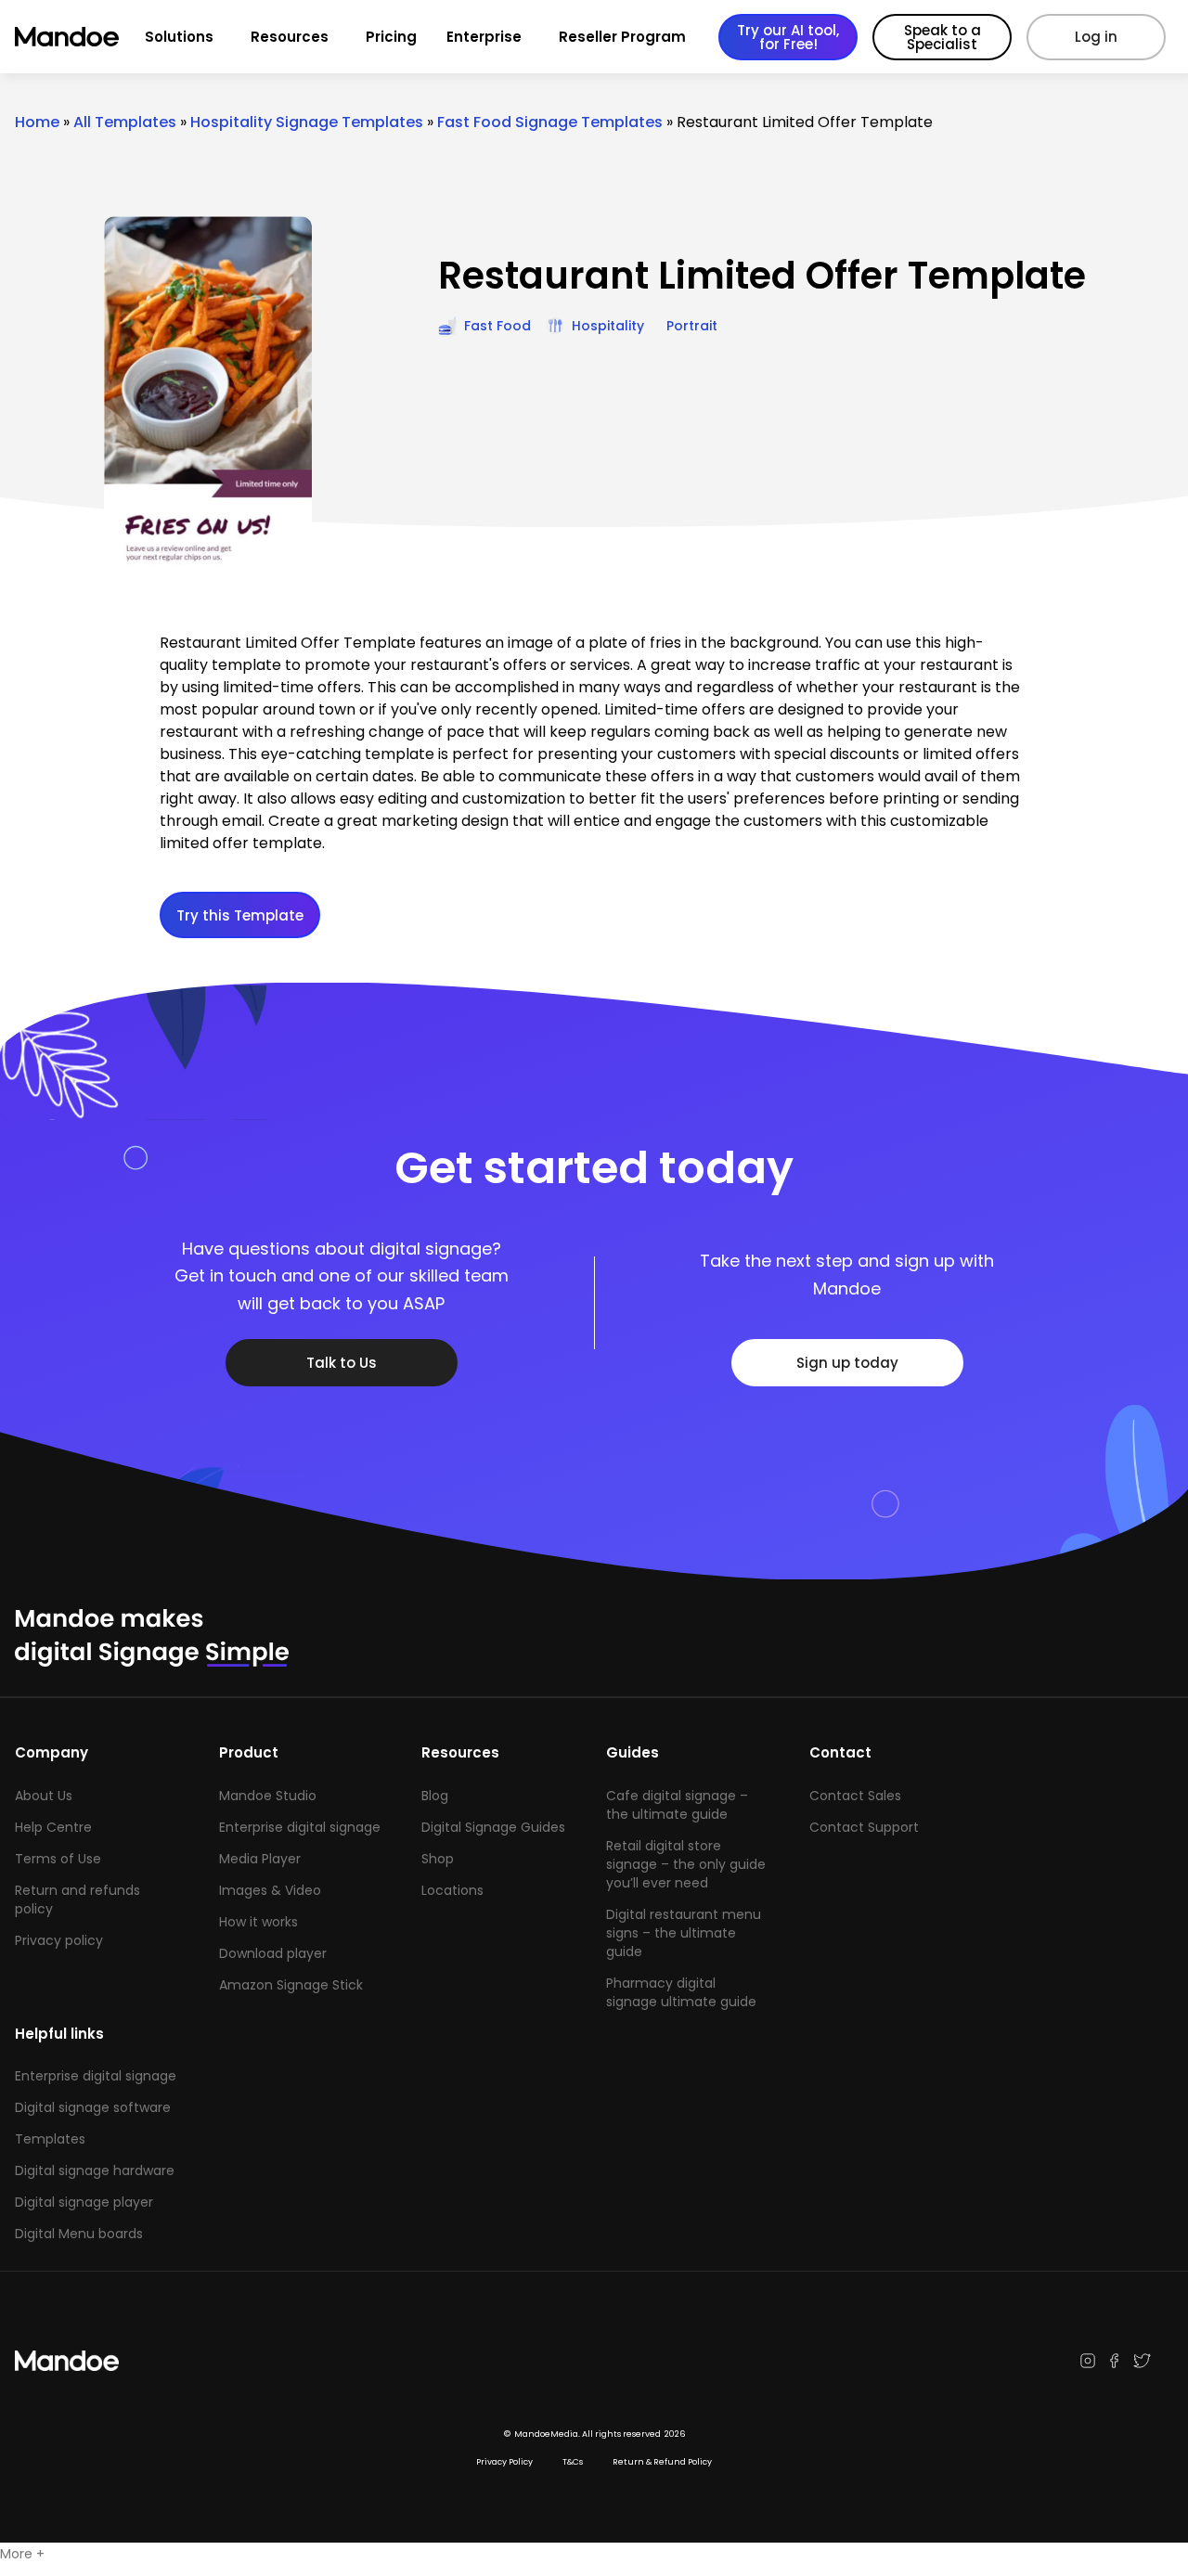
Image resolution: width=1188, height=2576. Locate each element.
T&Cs (573, 2462)
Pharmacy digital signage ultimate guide (681, 1992)
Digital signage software (93, 2107)
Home (37, 122)
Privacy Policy (504, 2462)
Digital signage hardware (95, 2170)
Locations (452, 1890)
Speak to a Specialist (943, 37)
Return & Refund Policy (662, 2462)
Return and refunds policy (77, 1900)
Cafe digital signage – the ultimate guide (677, 1805)
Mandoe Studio (268, 1796)
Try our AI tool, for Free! (788, 37)
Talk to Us (342, 1363)
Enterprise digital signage (300, 1827)
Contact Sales (855, 1796)
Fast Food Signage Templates (550, 122)
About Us (44, 1796)
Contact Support (864, 1827)
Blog (435, 1796)
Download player (273, 1953)
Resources (290, 37)
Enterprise (484, 37)
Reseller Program (622, 37)
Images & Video (270, 1890)
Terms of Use (58, 1859)
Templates (50, 2139)
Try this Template (240, 915)
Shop (438, 1859)
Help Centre (53, 1827)
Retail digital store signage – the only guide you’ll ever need (686, 1864)
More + (22, 2554)
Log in (1096, 37)
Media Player (260, 1859)
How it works (258, 1922)
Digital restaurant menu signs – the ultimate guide (684, 1933)
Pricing (391, 37)
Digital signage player (84, 2202)
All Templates (125, 122)
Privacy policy (59, 1940)
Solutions (179, 37)
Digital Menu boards (79, 2234)
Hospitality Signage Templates (307, 122)
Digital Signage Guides (493, 1827)
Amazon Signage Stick (291, 1985)
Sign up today (847, 1363)
